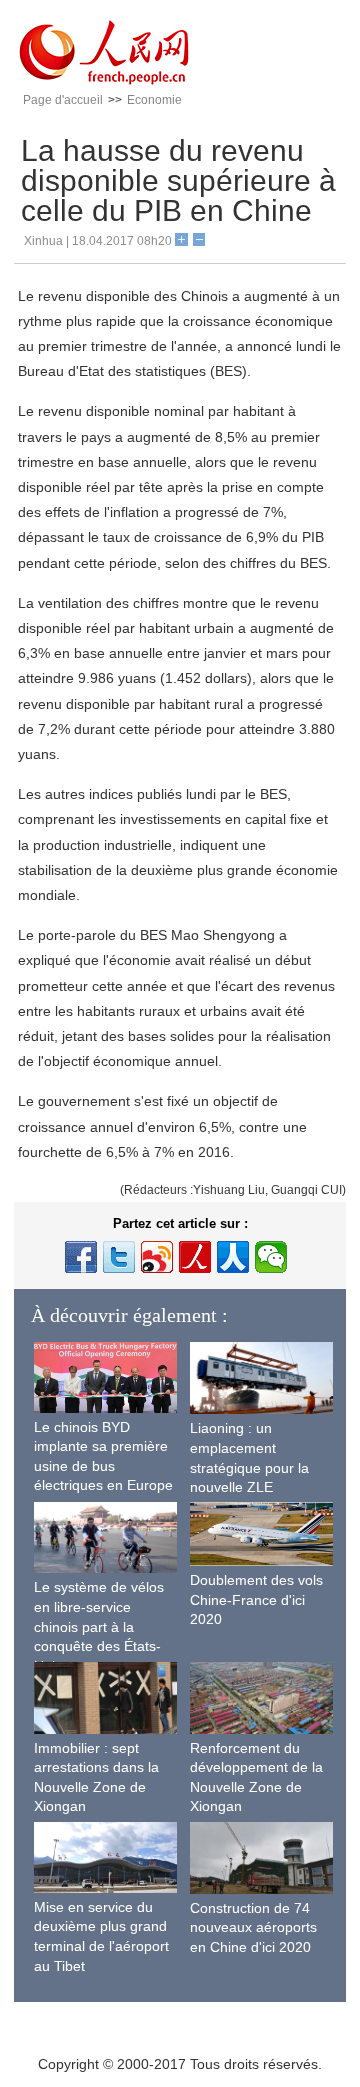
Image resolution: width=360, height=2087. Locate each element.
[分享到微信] (271, 1257)
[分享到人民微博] (195, 1257)
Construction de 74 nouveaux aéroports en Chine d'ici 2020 (253, 1927)
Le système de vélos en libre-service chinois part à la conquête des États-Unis (99, 1626)
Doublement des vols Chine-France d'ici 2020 (256, 1599)
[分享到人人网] (233, 1257)
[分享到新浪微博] (157, 1257)
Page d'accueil (63, 100)
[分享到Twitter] (119, 1257)
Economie (154, 100)
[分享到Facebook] (81, 1257)
